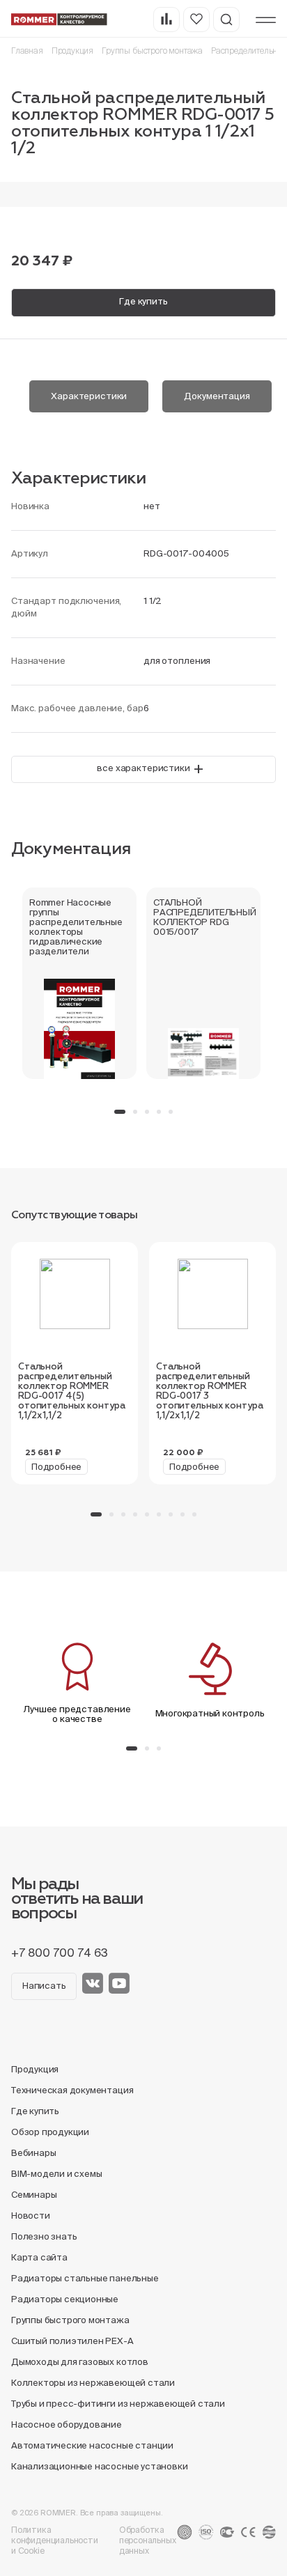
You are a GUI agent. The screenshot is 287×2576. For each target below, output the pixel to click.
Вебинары (33, 2153)
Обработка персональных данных (148, 2540)
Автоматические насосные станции (92, 2445)
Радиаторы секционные (65, 2299)
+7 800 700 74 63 (60, 1953)
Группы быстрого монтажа (152, 51)
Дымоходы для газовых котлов (80, 2362)
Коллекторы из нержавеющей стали (93, 2383)
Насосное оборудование (67, 2424)
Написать (44, 1986)
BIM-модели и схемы (57, 2174)
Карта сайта (39, 2257)
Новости (31, 2216)
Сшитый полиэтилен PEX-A (72, 2341)
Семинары (34, 2195)
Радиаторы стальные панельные (85, 2278)
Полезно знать (44, 2236)
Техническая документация (72, 2090)
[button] (120, 1112)
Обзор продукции (50, 2132)
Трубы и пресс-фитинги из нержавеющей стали (118, 2404)
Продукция (72, 51)
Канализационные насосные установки (99, 2466)
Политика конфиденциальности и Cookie (55, 2540)
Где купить (143, 301)
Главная (27, 51)
